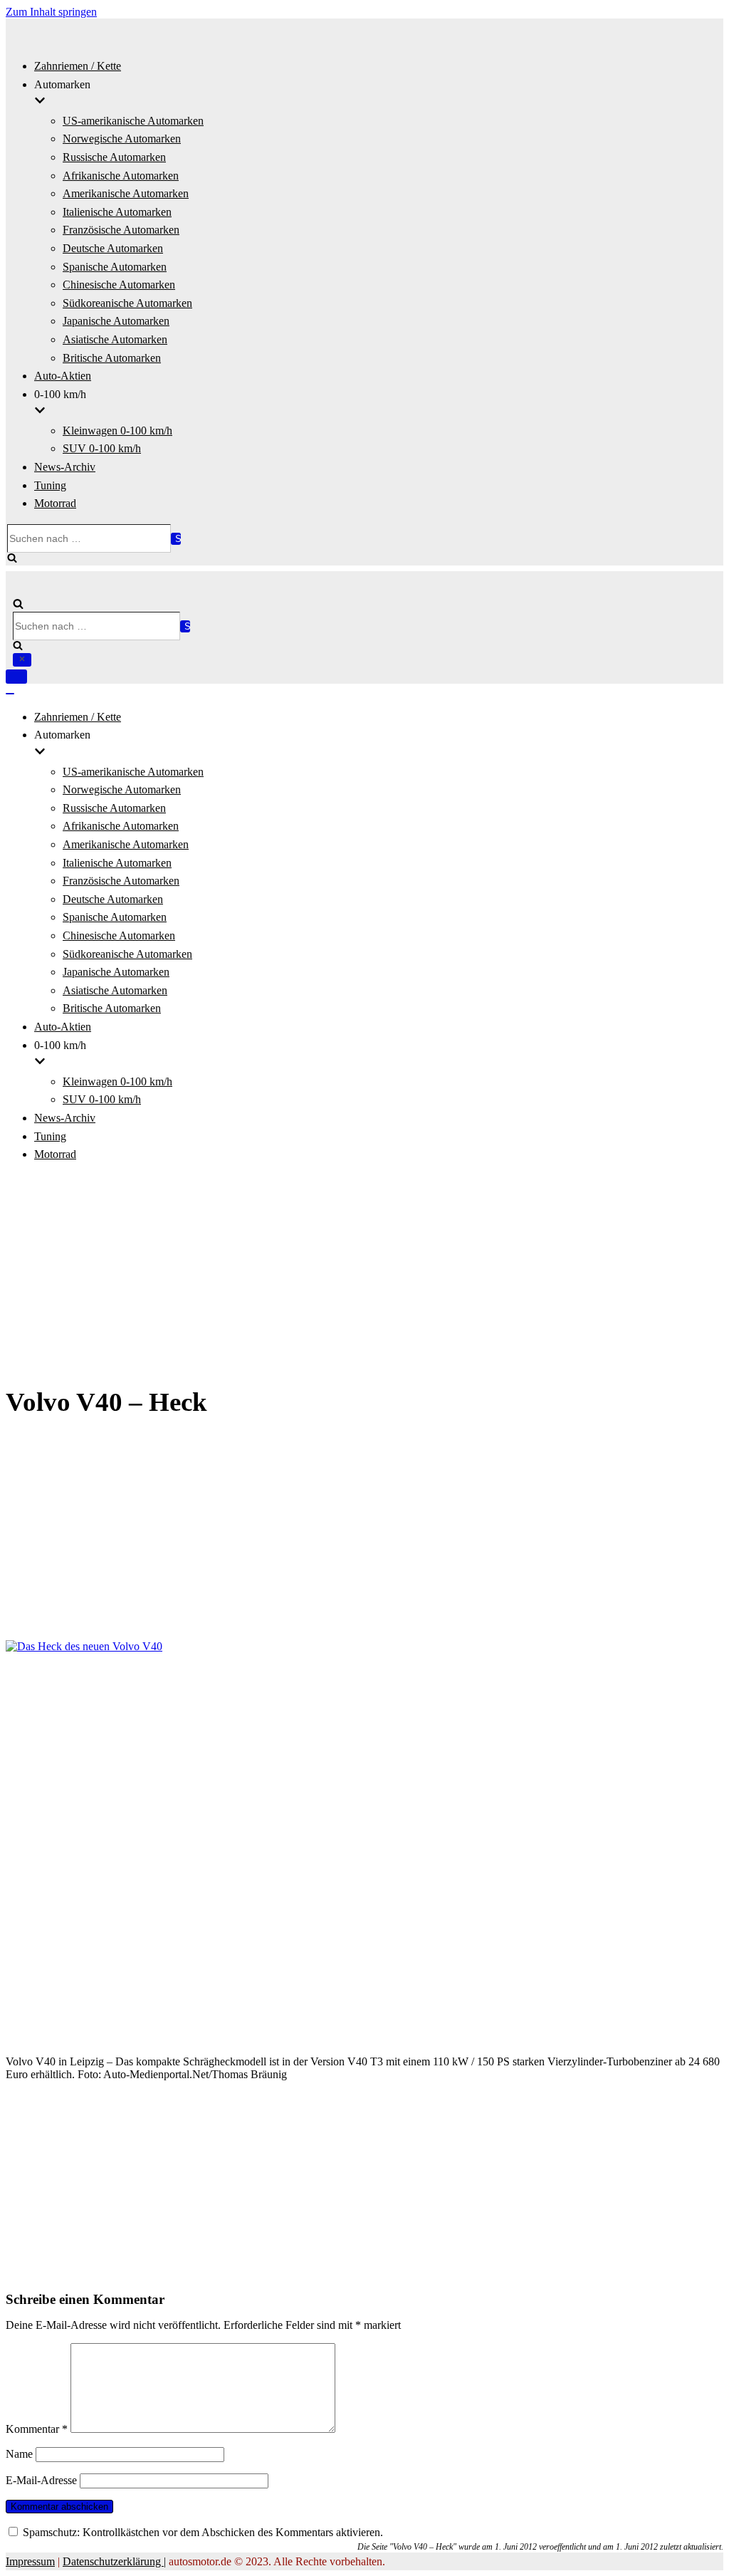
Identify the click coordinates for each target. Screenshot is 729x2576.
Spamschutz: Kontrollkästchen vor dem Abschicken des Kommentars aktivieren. (201, 2532)
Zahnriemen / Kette (78, 66)
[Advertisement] (364, 1275)
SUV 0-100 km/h (102, 448)
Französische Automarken (121, 230)
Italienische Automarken (117, 212)
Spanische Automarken (115, 267)
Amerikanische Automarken (126, 193)
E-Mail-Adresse (41, 2480)
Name (19, 2454)
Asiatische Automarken (115, 339)
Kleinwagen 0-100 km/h (117, 431)
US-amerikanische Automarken (133, 121)
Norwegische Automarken (122, 139)
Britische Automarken (112, 358)
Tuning (50, 485)
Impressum (30, 2561)
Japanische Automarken (116, 321)
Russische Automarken (114, 157)
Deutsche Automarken (113, 248)
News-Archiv (65, 467)
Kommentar (37, 2429)
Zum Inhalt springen (51, 12)
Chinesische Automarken (119, 285)
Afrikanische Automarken (121, 176)
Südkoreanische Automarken (127, 303)
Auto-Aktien (63, 376)
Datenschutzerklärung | (114, 2561)
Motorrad (55, 503)
